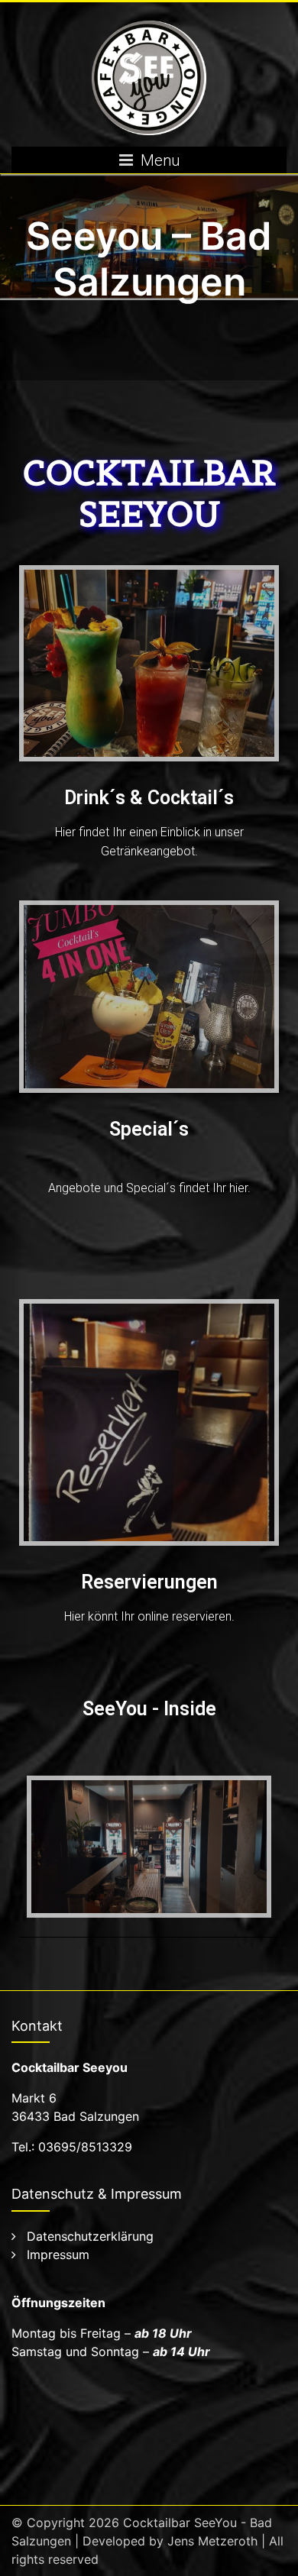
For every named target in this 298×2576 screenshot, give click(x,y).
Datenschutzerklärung (90, 2236)
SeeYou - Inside (149, 1709)
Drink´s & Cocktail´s (149, 798)
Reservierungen (149, 1582)
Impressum (58, 2254)
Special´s (149, 1129)
